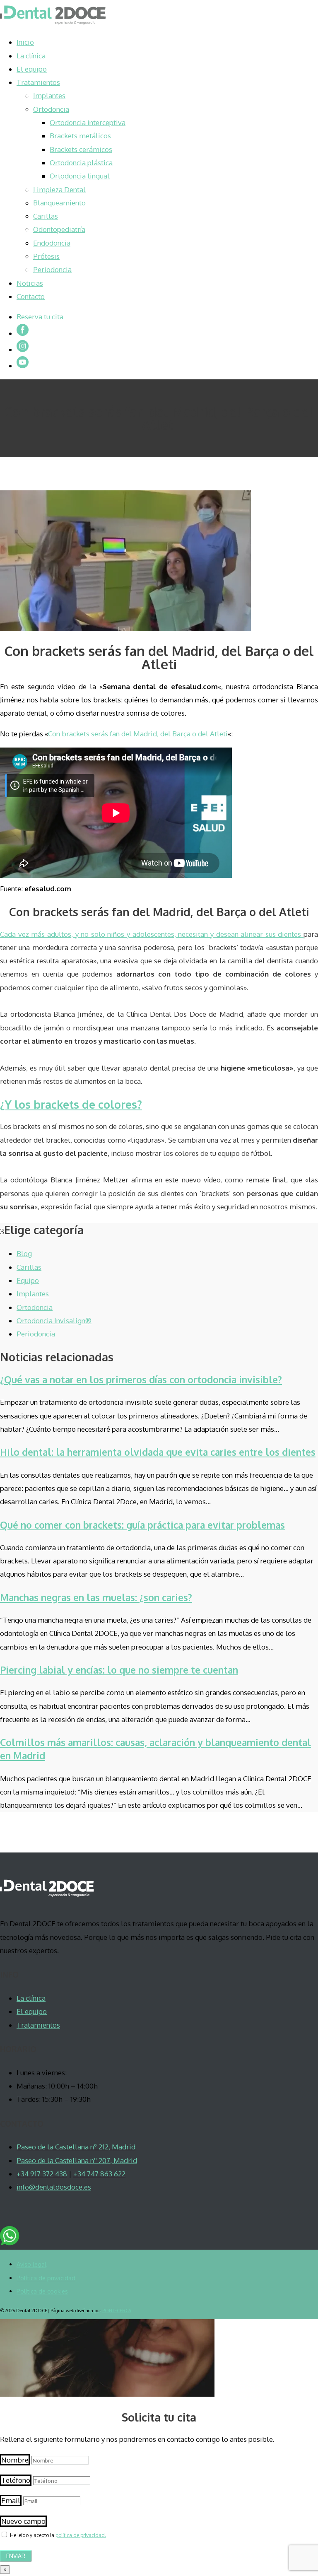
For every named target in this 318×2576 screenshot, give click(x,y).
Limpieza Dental (59, 189)
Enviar (16, 2556)
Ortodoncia (51, 109)
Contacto (31, 296)
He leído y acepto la (58, 2535)
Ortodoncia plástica (81, 163)
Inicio (25, 42)
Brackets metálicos (80, 136)
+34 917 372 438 (42, 2174)
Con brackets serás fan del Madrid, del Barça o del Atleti (138, 734)
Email (11, 2500)
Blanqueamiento (59, 203)
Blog (24, 1253)
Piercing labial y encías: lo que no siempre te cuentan (119, 1670)
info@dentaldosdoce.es (54, 2187)
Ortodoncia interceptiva (88, 122)
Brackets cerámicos (81, 149)
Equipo (28, 1280)
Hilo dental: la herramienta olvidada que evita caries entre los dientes (158, 1452)
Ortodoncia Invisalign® (54, 1321)
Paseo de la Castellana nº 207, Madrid (77, 2160)
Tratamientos (38, 82)
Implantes (49, 95)
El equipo (32, 69)
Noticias (30, 283)
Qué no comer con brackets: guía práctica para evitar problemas (142, 1525)
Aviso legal (31, 2264)
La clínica (31, 56)
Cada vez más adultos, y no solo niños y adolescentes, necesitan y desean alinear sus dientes (152, 934)
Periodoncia (52, 269)
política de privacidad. (81, 2535)
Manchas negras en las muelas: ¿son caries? (96, 1597)
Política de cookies (42, 2291)
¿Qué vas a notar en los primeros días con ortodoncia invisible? (141, 1379)
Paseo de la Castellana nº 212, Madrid (76, 2147)
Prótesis (46, 256)
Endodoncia (52, 243)
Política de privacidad (46, 2278)
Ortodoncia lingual (80, 176)
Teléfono (16, 2480)
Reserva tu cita (40, 317)
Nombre (15, 2460)
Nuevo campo (23, 2521)
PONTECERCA (117, 2311)
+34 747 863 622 (99, 2174)
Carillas (46, 216)
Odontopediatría (59, 229)
